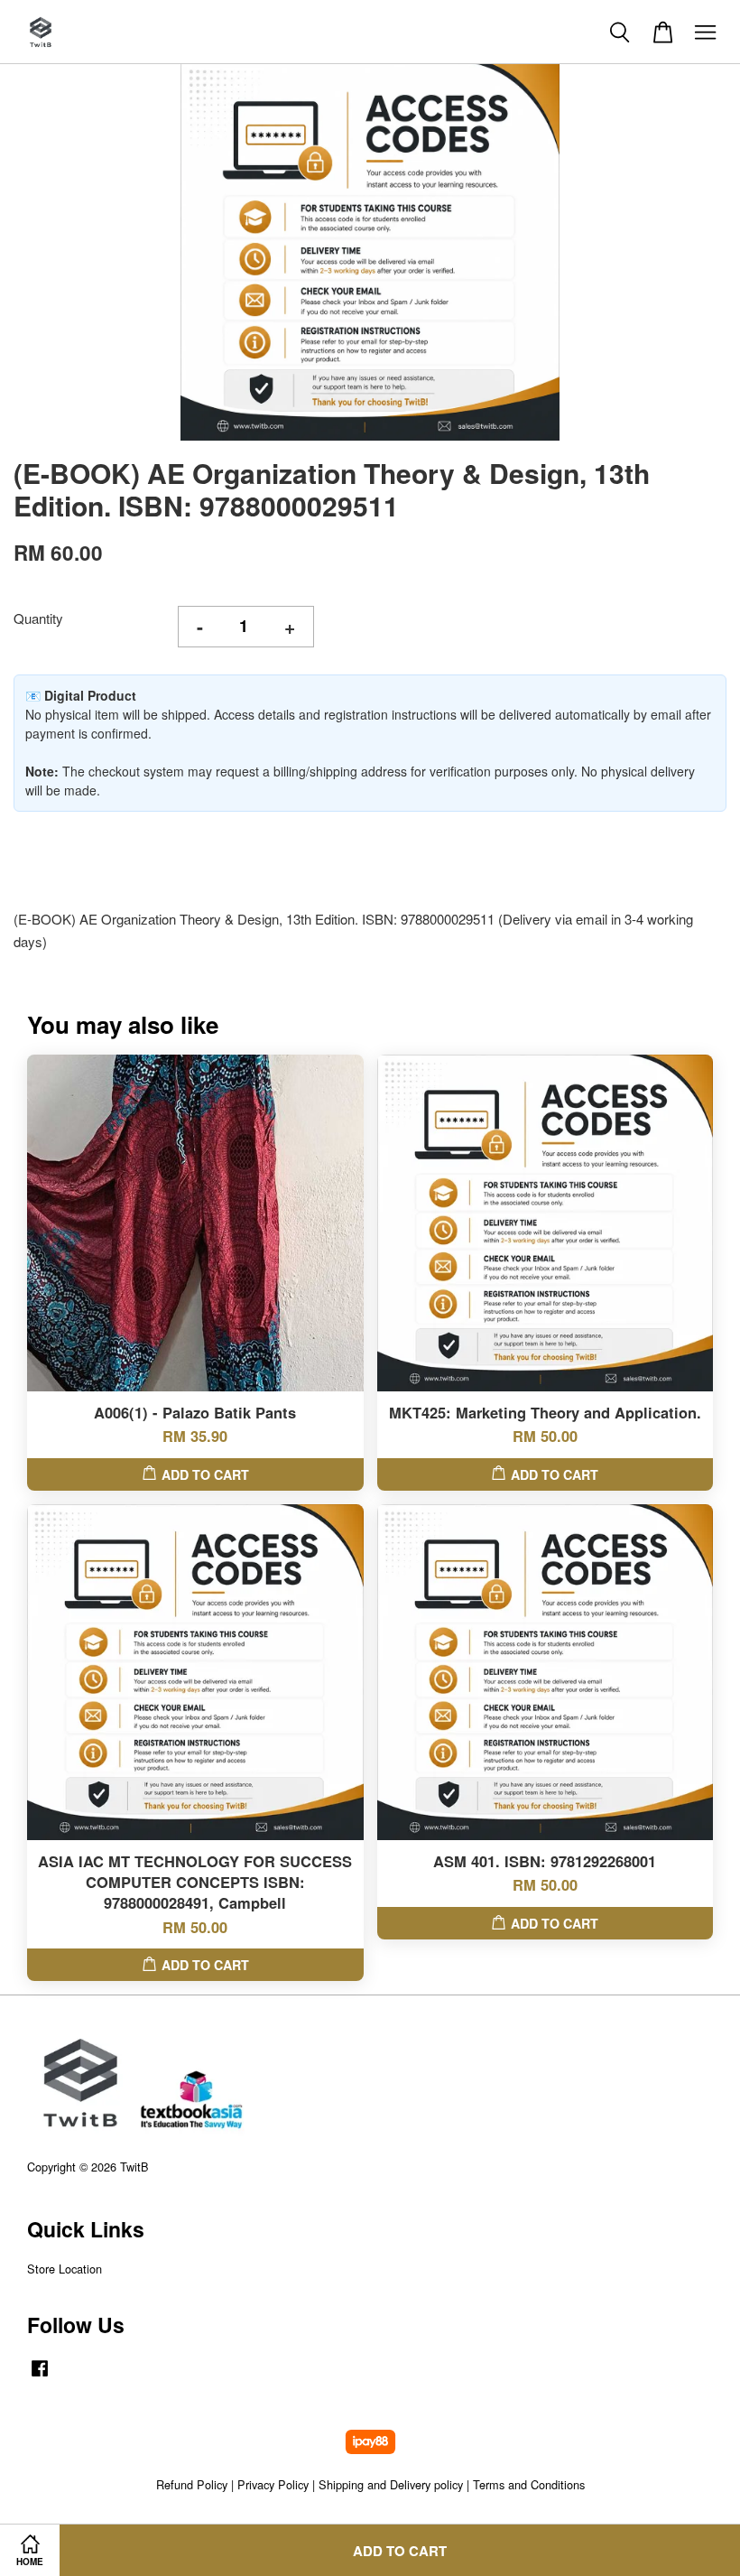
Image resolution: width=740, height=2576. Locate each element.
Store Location (65, 2269)
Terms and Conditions (529, 2484)
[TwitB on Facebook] (40, 2376)
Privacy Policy (273, 2484)
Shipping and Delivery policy (391, 2484)
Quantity (38, 618)
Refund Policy (192, 2484)
